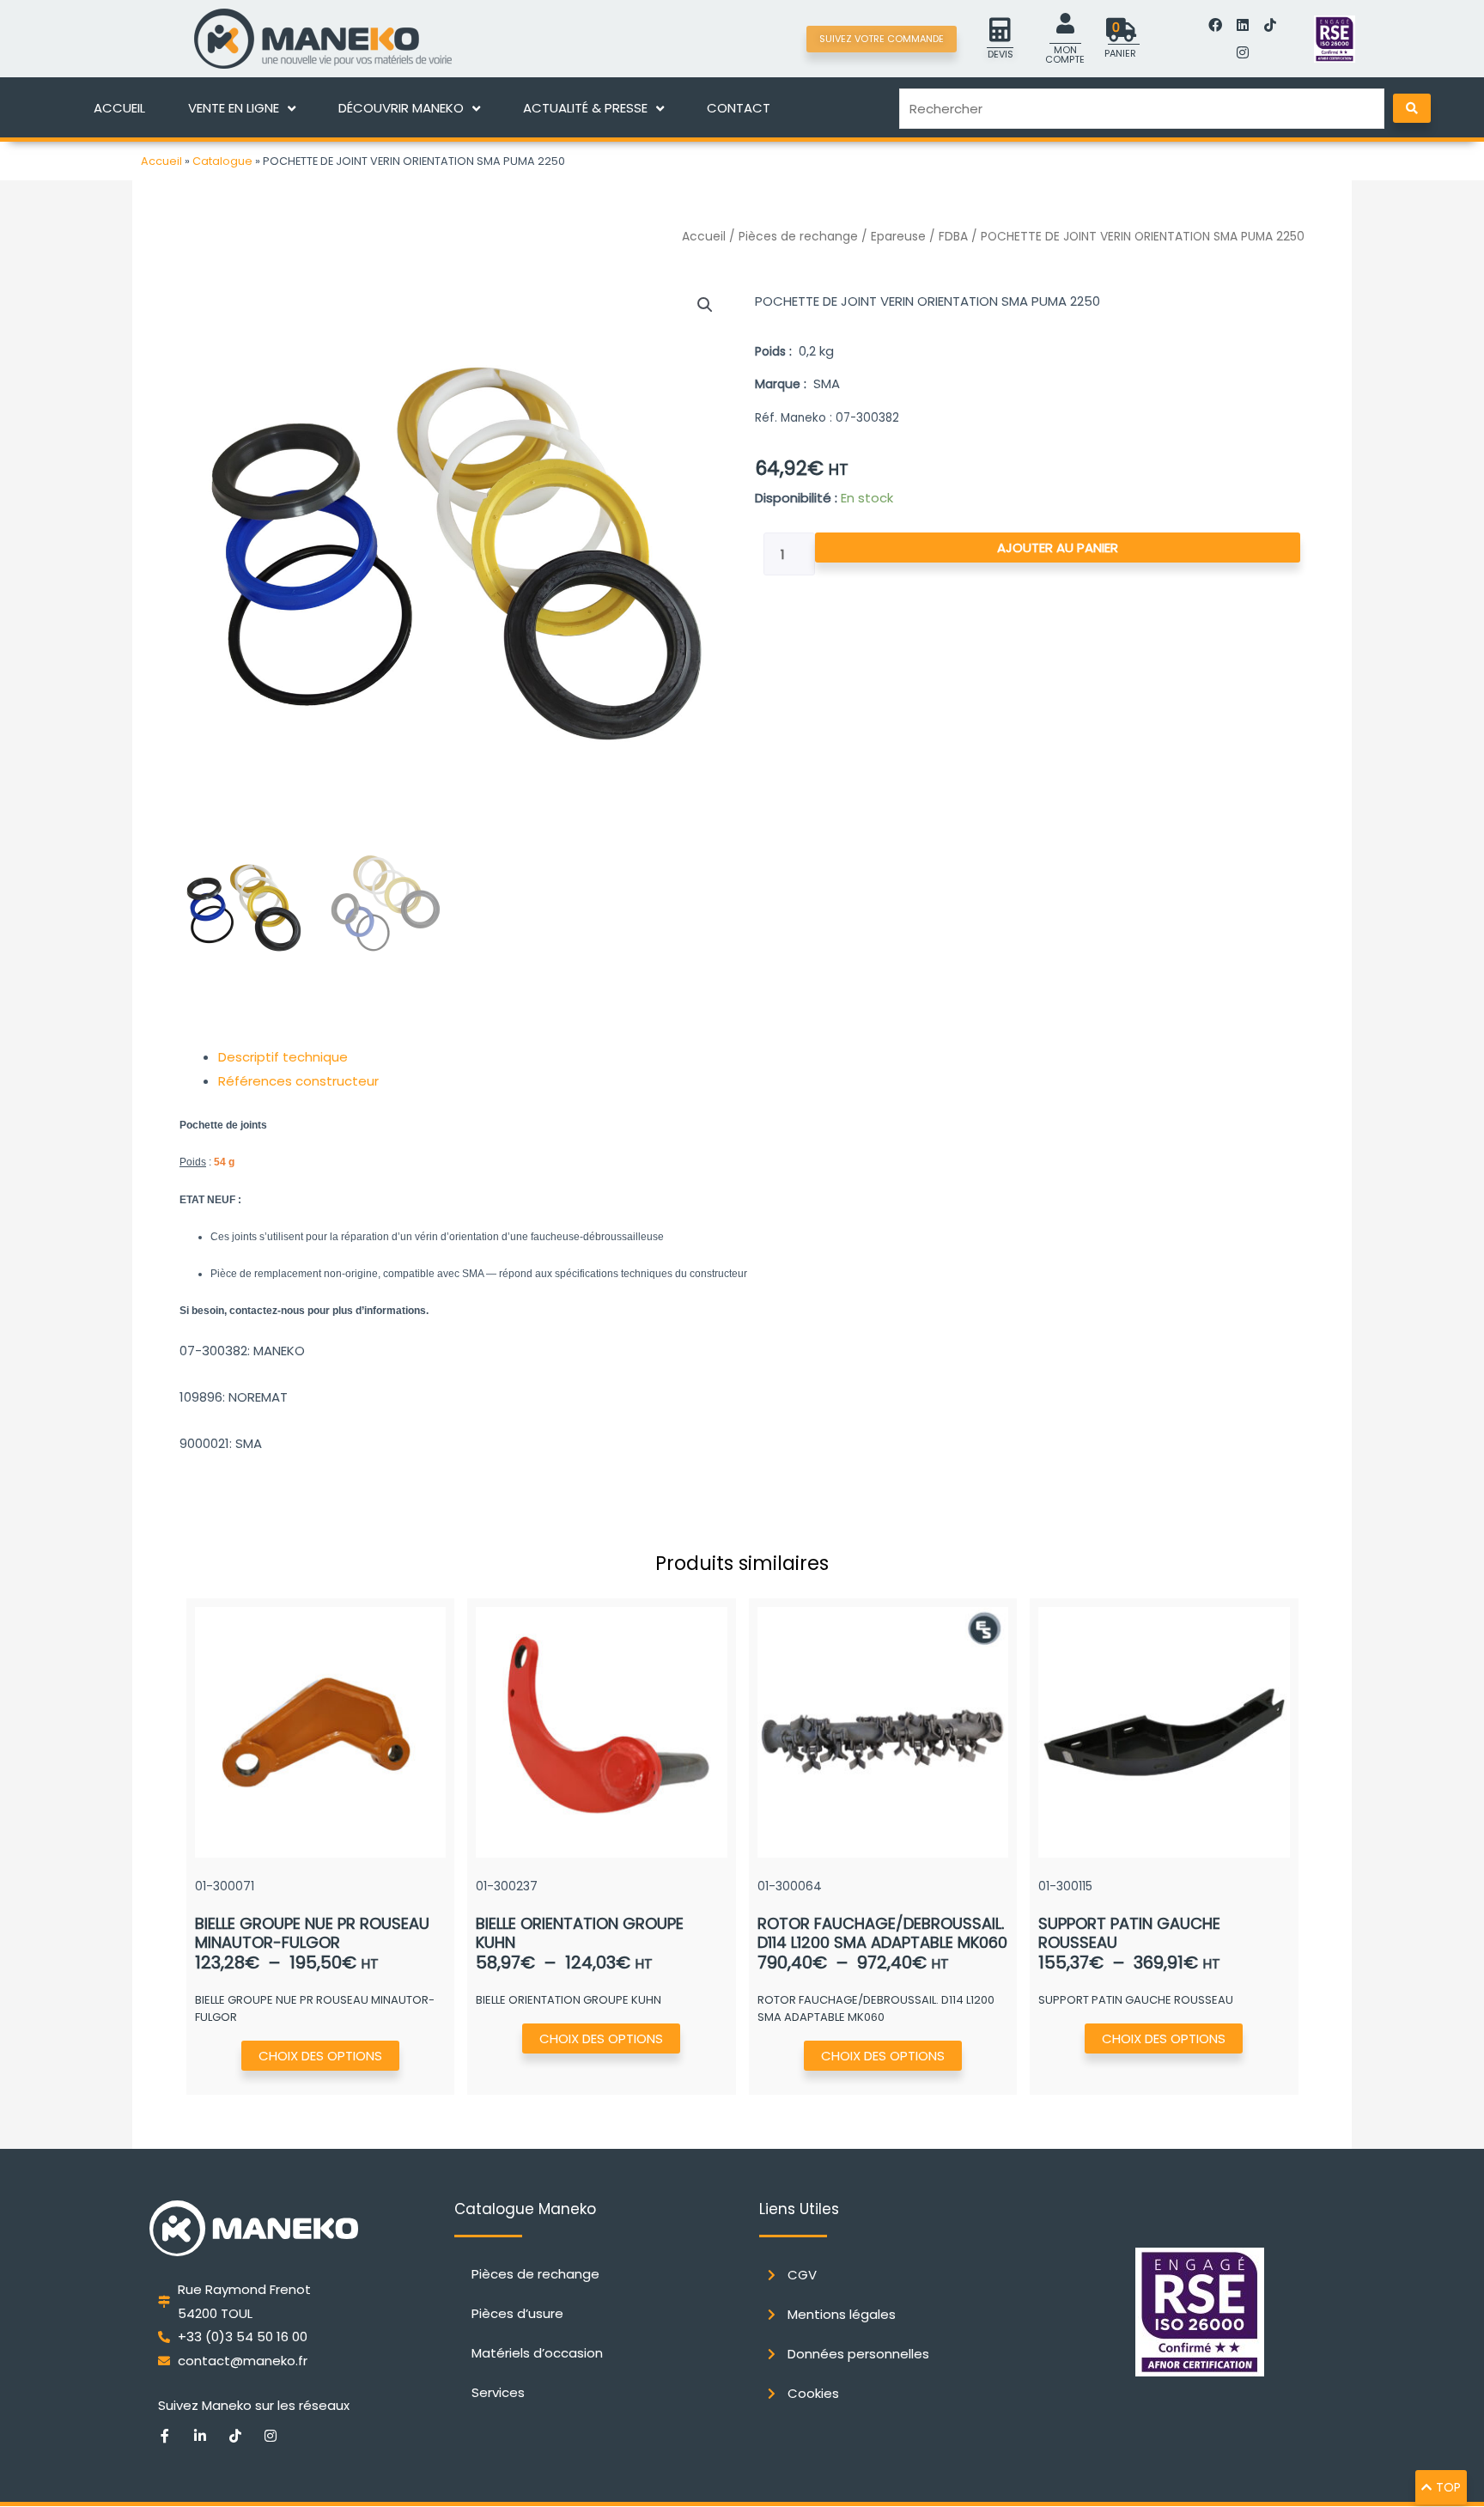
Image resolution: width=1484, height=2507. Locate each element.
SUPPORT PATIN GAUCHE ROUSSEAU (1129, 1933)
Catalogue (222, 161)
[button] (705, 305)
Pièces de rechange (798, 237)
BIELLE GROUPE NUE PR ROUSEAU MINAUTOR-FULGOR (312, 1933)
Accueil (161, 161)
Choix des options (320, 2056)
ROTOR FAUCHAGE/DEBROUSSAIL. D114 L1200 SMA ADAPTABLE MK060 (882, 1933)
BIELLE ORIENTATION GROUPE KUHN (580, 1933)
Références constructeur (298, 1081)
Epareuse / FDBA (919, 237)
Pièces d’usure (517, 2313)
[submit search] (1412, 108)
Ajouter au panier (1058, 548)
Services (498, 2392)
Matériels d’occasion (537, 2353)
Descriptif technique (283, 1057)
